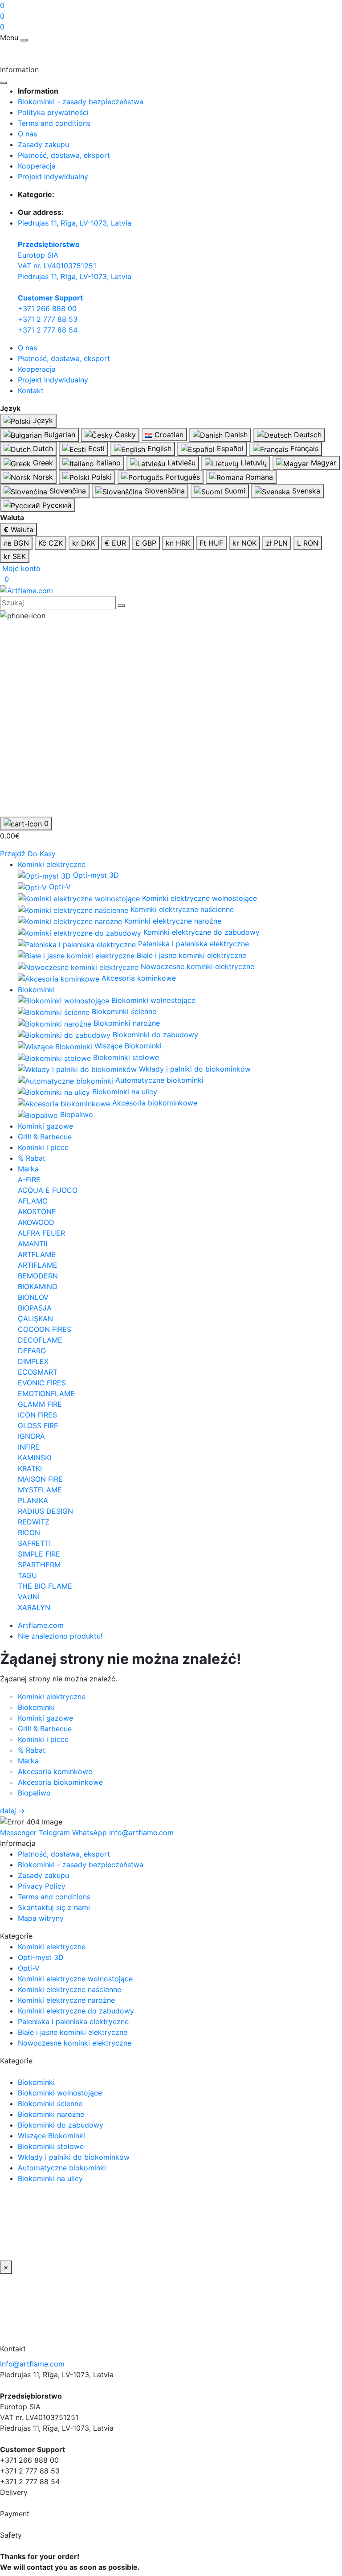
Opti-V (29, 1968)
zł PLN (277, 543)
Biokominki (36, 990)
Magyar (322, 463)
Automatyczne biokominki (62, 2168)
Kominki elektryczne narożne (66, 2000)
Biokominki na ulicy (50, 2178)
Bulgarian (59, 435)
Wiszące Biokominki (51, 2136)
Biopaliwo (34, 1793)
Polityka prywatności (53, 112)
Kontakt (31, 390)
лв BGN (16, 543)
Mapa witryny (41, 1918)
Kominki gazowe (45, 1126)
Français (303, 448)
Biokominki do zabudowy (61, 2125)
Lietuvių (252, 463)
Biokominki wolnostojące (60, 2093)
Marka (28, 1169)
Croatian (168, 435)
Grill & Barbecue (45, 1137)
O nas (27, 134)
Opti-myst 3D (41, 1957)
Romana (258, 477)
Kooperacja (37, 166)
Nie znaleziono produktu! (60, 1636)
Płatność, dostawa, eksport (64, 155)
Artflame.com (41, 1625)
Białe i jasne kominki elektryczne (73, 2032)
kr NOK (244, 543)
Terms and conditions (54, 123)
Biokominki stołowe (51, 2146)
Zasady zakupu (43, 144)
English (158, 448)
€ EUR (115, 543)
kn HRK (178, 543)
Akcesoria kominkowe (55, 1771)
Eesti (95, 448)
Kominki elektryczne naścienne (69, 1989)
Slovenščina (164, 491)
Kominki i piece (43, 1147)
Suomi (234, 491)
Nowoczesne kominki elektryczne (75, 2043)
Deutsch (307, 435)
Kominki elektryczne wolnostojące (75, 1979)
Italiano (107, 463)
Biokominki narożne (51, 2114)
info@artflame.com (32, 2364)
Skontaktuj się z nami (54, 1907)
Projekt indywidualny (53, 177)
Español (229, 448)
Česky (124, 435)
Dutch (42, 448)
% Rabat (32, 1158)
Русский (56, 505)
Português (181, 477)
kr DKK (84, 543)
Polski (101, 477)
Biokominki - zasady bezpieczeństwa (81, 102)
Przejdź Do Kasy (28, 854)
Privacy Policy (42, 1886)
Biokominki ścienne (50, 2104)
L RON (308, 543)
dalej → (12, 1811)
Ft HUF (211, 543)
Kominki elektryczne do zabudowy (76, 2011)
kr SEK (15, 556)
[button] (20, 568)
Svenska (305, 491)
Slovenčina (67, 491)
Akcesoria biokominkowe (60, 1782)
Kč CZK (51, 543)
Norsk (42, 477)
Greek (42, 463)
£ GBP (146, 543)
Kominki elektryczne (52, 864)
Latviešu (180, 463)
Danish (235, 435)
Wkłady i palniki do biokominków (74, 2157)
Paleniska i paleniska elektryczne (73, 2021)
